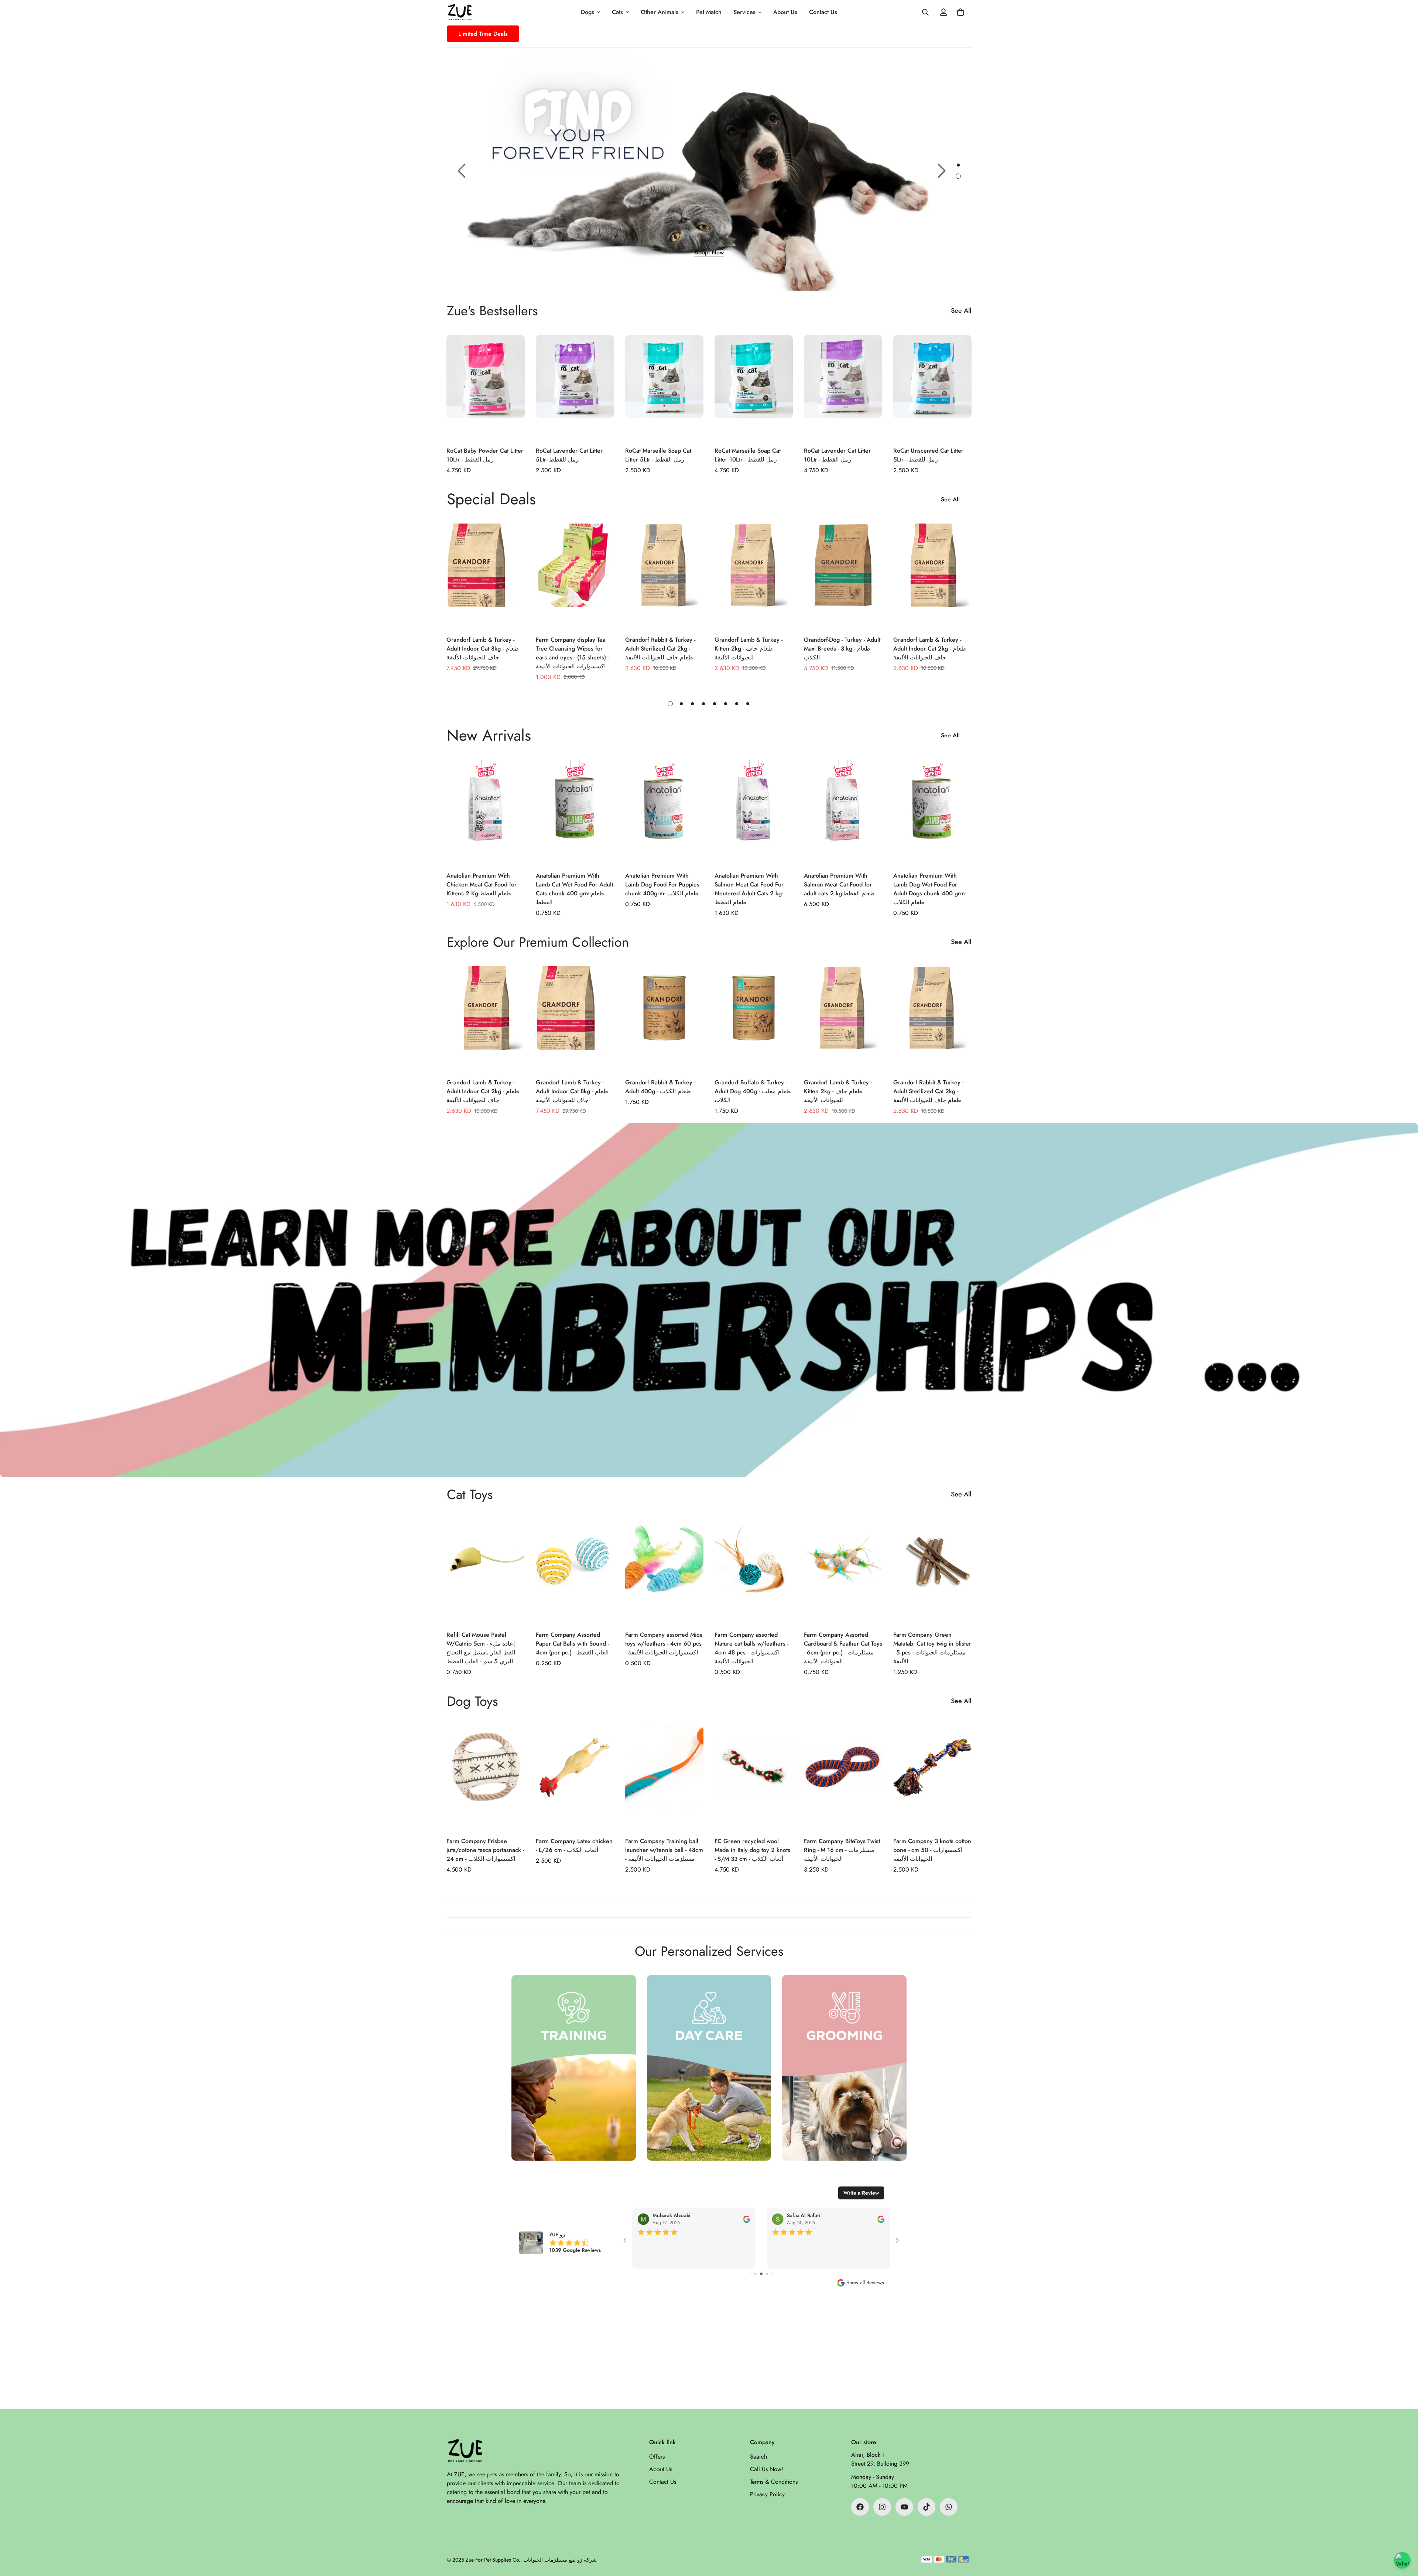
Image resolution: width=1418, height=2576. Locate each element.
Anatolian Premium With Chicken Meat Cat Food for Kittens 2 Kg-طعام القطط (482, 884)
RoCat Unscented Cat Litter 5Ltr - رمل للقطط (928, 455)
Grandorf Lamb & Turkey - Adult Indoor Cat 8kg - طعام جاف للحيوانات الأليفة (483, 649)
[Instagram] (882, 2507)
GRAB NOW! (889, 250)
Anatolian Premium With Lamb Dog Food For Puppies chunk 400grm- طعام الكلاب (662, 884)
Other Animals (660, 12)
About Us (785, 12)
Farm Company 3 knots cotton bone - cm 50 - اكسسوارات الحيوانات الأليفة (932, 1850)
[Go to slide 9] (772, 2274)
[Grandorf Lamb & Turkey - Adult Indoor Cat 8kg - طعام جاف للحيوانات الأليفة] (486, 576)
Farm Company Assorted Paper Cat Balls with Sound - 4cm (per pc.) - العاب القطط (572, 1644)
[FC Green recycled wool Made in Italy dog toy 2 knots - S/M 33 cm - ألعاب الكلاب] (754, 1778)
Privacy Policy (767, 2494)
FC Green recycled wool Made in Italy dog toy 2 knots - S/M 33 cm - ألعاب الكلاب (752, 1850)
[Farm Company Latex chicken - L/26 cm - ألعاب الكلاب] (575, 1778)
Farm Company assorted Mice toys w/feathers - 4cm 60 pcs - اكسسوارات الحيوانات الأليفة (664, 1644)
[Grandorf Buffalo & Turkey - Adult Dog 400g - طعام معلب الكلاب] (754, 1018)
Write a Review (861, 2193)
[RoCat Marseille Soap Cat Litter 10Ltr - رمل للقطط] (754, 387)
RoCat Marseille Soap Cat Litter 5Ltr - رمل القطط (658, 455)
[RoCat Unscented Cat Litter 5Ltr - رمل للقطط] (932, 387)
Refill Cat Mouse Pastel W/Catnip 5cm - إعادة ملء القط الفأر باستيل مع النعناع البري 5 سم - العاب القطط (481, 1648)
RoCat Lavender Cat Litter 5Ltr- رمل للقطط (569, 455)
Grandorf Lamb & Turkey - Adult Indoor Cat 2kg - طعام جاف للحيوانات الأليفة (930, 649)
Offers (657, 2457)
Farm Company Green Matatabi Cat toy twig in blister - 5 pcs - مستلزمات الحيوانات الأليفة (932, 1648)
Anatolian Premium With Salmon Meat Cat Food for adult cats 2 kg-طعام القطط (839, 884)
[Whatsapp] (949, 2507)
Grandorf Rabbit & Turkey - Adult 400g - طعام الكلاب (660, 1087)
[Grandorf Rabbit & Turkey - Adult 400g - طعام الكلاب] (664, 1018)
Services (744, 12)
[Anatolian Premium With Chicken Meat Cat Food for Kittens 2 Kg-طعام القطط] (486, 812)
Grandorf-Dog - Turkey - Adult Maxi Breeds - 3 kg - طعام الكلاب (842, 649)
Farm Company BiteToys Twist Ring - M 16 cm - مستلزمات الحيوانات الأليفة (842, 1850)
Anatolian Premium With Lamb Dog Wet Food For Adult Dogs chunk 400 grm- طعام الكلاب (930, 889)
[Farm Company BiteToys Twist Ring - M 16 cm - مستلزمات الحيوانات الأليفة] (843, 1778)
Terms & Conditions (774, 2482)
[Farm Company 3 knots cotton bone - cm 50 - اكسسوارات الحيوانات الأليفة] (932, 1778)
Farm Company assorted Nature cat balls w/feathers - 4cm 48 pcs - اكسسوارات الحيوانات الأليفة (751, 1648)
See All (961, 311)
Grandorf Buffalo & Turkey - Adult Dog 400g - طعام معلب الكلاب (753, 1091)
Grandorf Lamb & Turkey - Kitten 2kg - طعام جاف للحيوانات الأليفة (749, 649)
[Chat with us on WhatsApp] (1402, 2560)
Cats (617, 12)
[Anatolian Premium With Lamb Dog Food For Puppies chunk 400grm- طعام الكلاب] (664, 812)
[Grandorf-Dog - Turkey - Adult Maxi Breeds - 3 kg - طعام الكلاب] (843, 576)
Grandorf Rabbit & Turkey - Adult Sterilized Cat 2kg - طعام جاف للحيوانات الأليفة (660, 649)
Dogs (588, 12)
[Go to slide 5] (750, 2274)
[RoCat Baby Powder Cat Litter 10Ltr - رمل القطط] (486, 387)
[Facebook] (860, 2507)
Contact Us (823, 12)
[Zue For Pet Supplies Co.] (460, 12)
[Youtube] (904, 2507)
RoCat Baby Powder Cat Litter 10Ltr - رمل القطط (485, 455)
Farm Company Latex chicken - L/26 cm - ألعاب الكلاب (574, 1846)
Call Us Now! (767, 2469)
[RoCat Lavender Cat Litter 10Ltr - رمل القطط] (843, 387)
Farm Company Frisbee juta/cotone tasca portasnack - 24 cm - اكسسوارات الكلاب (485, 1850)
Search (758, 2457)
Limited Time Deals (483, 34)
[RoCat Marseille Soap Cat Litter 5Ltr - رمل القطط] (664, 387)
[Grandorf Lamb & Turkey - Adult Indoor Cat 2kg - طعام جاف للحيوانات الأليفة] (932, 576)
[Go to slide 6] (755, 2274)
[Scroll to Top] (1404, 2536)
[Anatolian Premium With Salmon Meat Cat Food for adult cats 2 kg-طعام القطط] (843, 812)
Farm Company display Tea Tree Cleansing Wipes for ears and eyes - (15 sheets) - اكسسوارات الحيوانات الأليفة (572, 653)
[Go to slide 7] (761, 2274)
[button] (960, 12)
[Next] (942, 171)
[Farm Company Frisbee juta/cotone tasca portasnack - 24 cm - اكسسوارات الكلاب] (486, 1778)
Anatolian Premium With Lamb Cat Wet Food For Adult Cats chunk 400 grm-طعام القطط (574, 889)
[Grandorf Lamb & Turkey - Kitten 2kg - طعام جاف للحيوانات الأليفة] (754, 576)
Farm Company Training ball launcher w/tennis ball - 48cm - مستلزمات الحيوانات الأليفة (664, 1850)
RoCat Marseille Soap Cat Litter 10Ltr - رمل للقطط (748, 455)
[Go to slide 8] (767, 2274)
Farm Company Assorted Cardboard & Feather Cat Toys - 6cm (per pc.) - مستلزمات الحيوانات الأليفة (843, 1648)
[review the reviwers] (746, 2219)
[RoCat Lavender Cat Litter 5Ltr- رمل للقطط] (575, 387)
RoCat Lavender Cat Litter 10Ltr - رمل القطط (837, 455)
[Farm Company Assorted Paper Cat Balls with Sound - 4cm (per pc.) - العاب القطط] (575, 1571)
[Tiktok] (927, 2507)
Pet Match (709, 12)
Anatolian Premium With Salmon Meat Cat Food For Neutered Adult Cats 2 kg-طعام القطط (749, 889)
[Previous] (462, 171)
